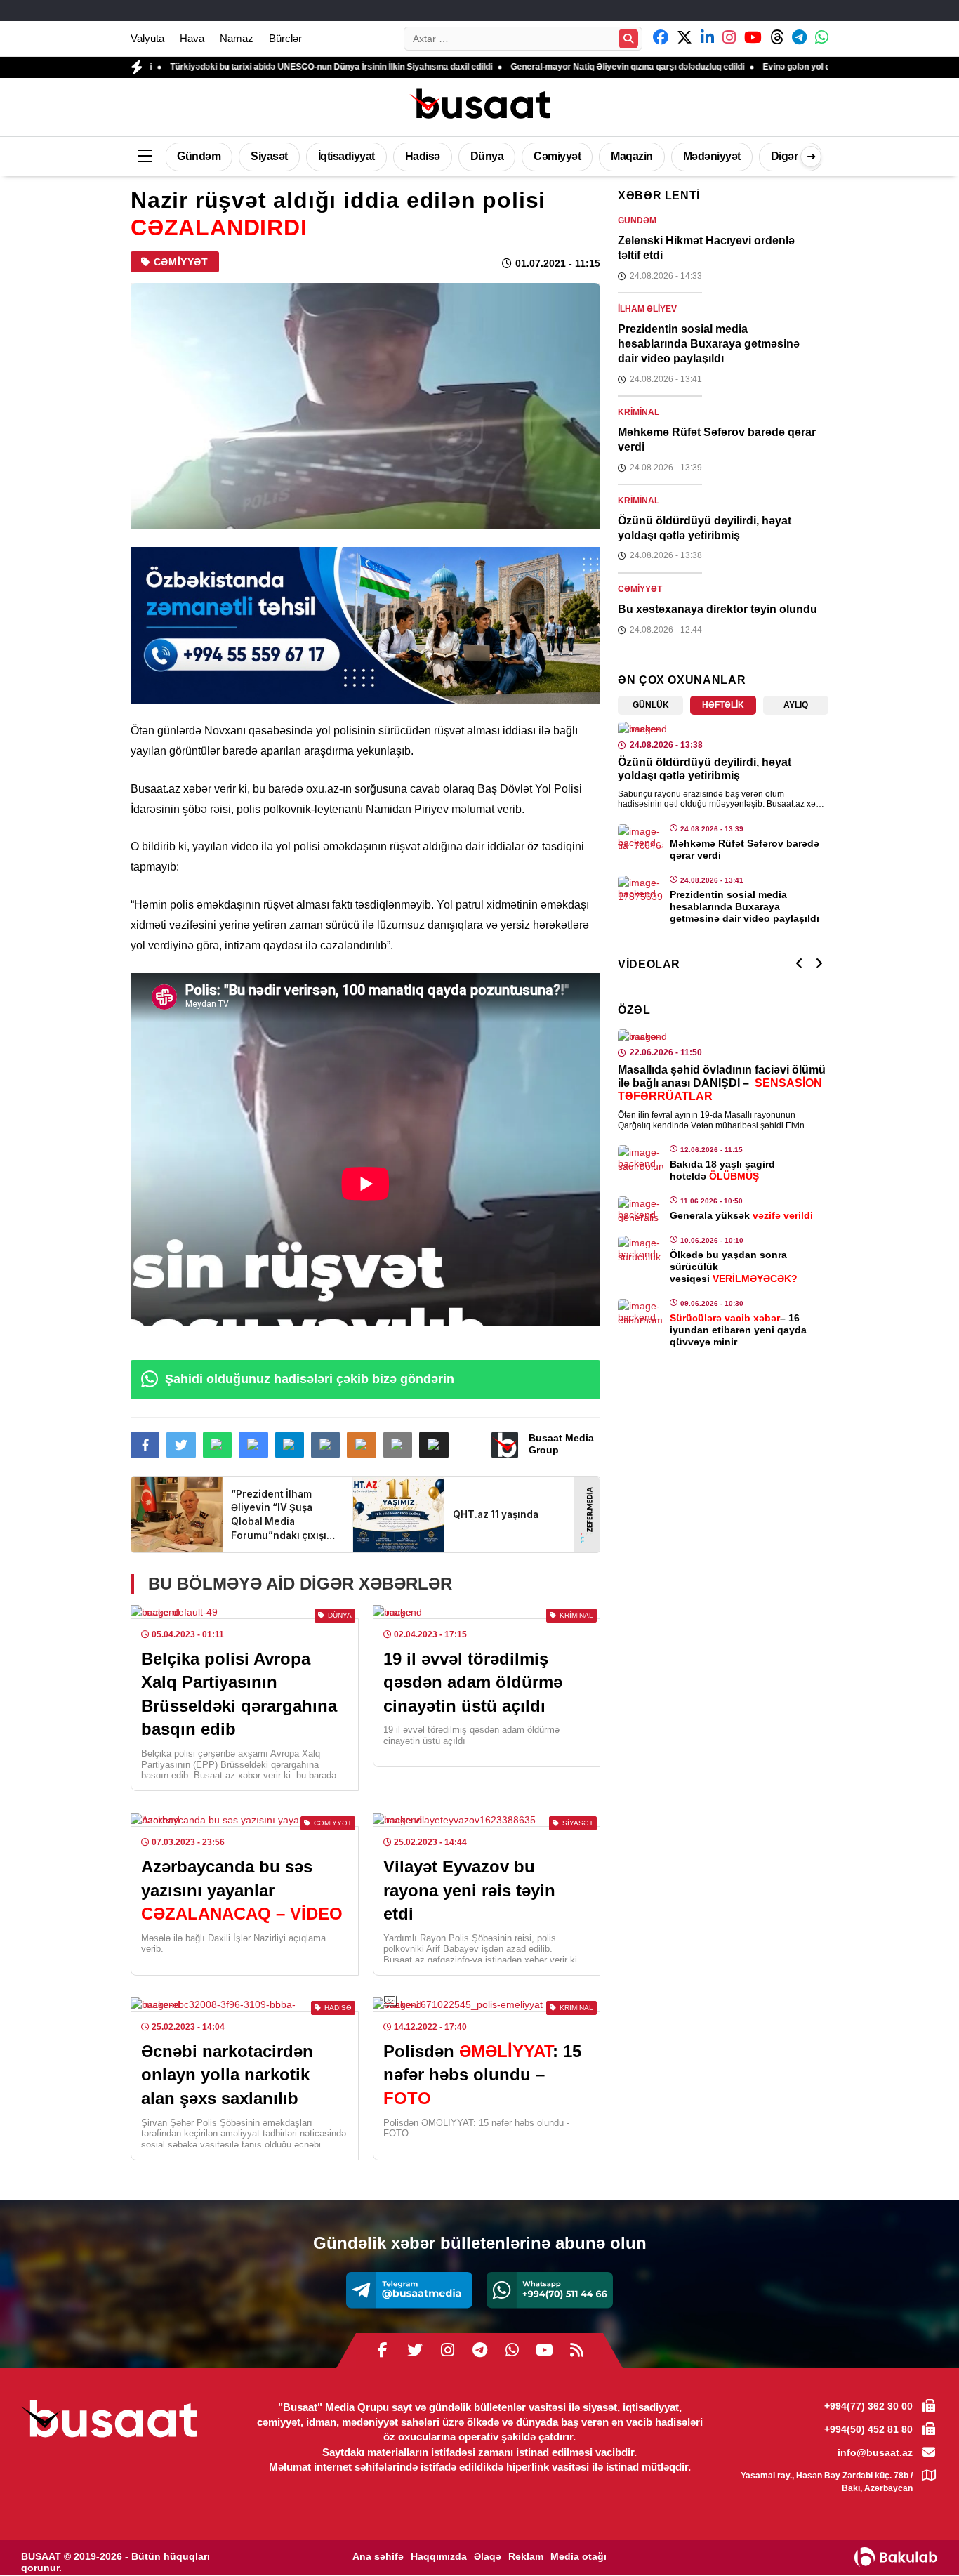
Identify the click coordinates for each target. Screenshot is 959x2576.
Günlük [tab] (651, 705)
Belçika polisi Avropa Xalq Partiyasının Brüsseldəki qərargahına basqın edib (239, 1694)
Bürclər (285, 38)
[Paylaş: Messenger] (253, 1445)
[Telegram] (409, 2290)
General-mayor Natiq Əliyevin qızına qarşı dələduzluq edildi (539, 67)
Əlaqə (488, 2556)
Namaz (237, 38)
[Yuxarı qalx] (920, 2537)
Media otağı (578, 2556)
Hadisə (423, 156)
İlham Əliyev (647, 309)
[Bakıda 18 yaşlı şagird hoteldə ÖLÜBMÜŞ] (640, 1158)
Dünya (487, 156)
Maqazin (632, 156)
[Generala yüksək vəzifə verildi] (640, 1209)
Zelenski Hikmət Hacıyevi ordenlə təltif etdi (706, 248)
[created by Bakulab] (896, 2557)
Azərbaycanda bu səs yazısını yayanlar (242, 1890)
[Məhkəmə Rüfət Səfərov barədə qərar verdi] (640, 837)
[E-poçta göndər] (398, 1445)
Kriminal (639, 412)
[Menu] (145, 157)
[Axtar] (628, 39)
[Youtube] (544, 2351)
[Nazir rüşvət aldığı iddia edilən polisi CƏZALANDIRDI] (365, 406)
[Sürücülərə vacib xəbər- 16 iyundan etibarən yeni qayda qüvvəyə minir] (640, 1312)
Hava (192, 38)
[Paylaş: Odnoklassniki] (361, 1445)
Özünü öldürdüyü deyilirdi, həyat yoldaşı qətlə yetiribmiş (705, 528)
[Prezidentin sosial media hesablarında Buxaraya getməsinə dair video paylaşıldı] (640, 888)
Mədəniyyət (712, 156)
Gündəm (199, 156)
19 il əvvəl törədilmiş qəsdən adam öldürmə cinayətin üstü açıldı (473, 1682)
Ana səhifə (378, 2556)
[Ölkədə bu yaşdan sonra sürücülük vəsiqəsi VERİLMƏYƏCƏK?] (640, 1248)
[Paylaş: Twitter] (181, 1445)
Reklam (526, 2556)
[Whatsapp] (550, 2290)
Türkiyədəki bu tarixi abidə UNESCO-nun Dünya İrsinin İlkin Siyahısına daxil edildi (243, 67)
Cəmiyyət (557, 156)
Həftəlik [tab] (723, 705)
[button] (434, 1445)
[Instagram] (447, 2351)
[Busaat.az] (479, 105)
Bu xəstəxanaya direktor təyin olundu (717, 609)
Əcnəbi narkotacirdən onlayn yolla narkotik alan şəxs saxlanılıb (227, 2075)
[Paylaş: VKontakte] (325, 1445)
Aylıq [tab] (796, 705)
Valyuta (147, 38)
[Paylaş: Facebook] (145, 1445)
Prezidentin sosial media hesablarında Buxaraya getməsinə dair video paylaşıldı (709, 344)
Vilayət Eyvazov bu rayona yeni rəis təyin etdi (469, 1890)
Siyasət (269, 156)
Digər (785, 156)
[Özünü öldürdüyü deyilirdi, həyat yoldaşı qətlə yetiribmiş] (723, 729)
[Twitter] (415, 2351)
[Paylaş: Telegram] (290, 1445)
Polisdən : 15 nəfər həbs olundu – (482, 2075)
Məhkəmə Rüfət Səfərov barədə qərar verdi (717, 440)
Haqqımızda (439, 2556)
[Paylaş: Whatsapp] (217, 1445)
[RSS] (576, 2351)
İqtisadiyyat (346, 156)
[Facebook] (383, 2351)
